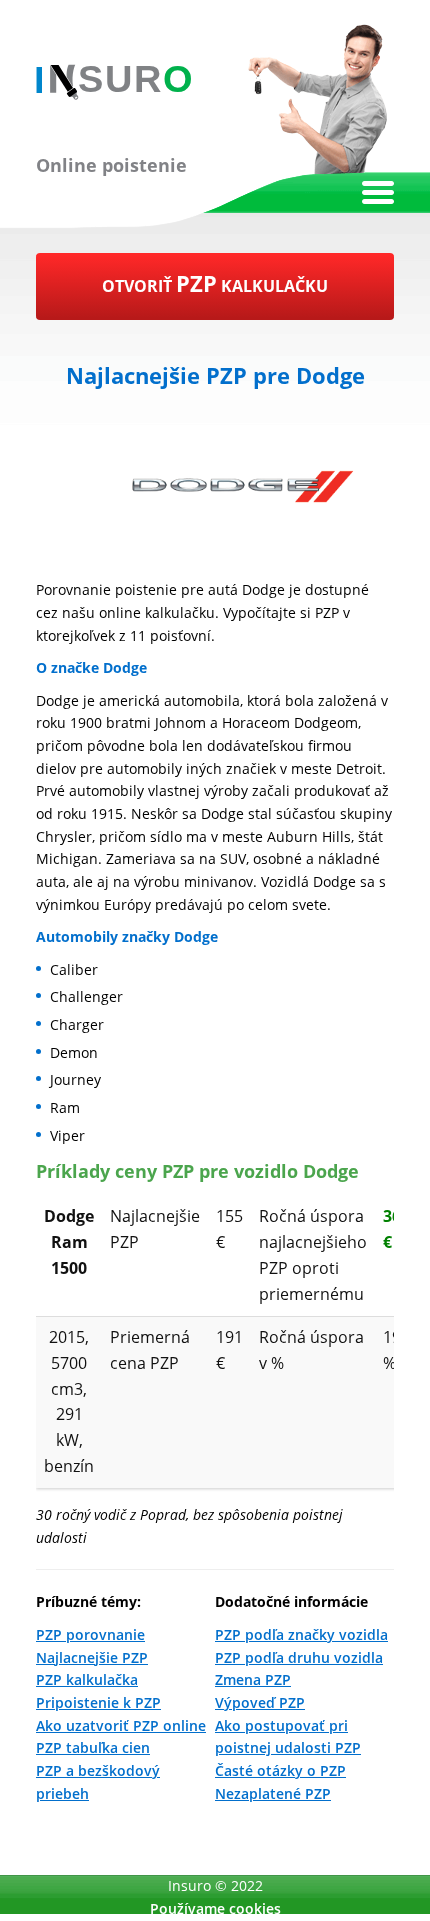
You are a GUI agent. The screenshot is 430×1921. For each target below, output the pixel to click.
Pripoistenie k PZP (98, 1702)
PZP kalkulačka (87, 1679)
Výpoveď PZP (260, 1702)
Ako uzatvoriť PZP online (121, 1725)
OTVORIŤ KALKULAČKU (215, 283)
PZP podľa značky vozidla (301, 1634)
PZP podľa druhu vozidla (299, 1657)
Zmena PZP (253, 1679)
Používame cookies (215, 1908)
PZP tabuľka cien (93, 1747)
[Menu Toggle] (378, 192)
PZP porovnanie (90, 1634)
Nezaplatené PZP (273, 1793)
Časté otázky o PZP (280, 1770)
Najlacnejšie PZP (92, 1657)
